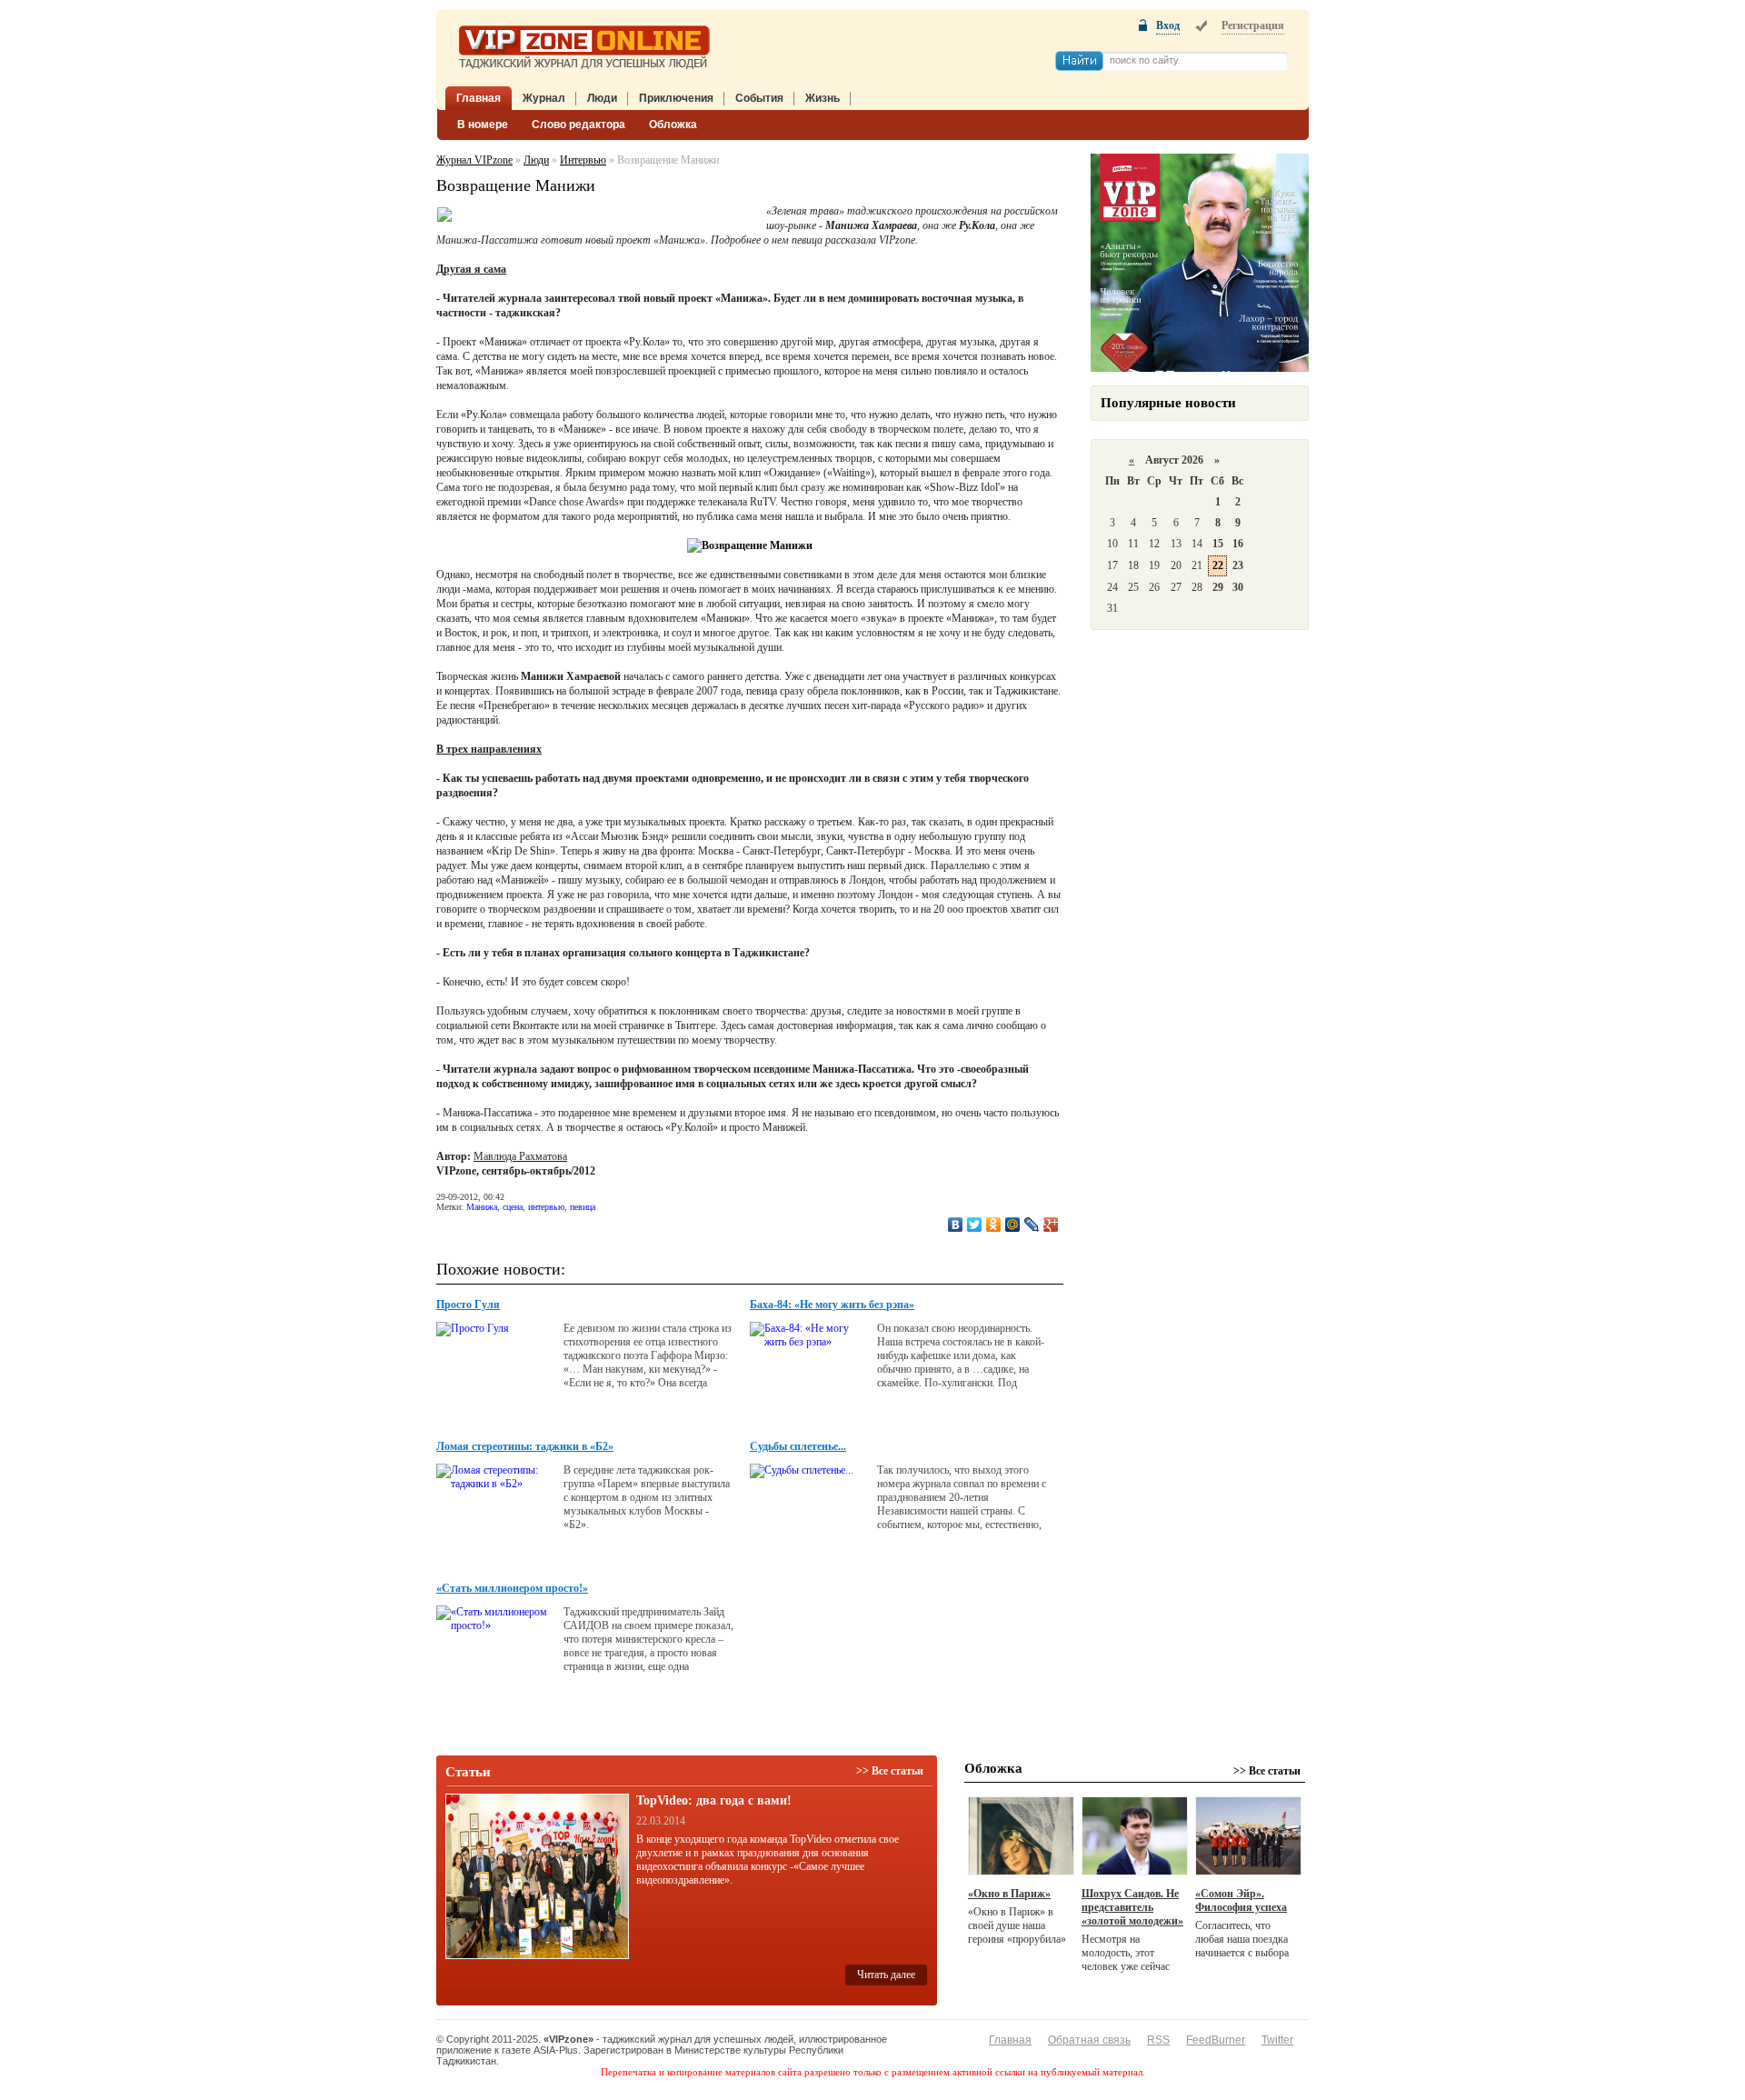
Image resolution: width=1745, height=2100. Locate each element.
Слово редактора (578, 125)
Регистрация (1253, 25)
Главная (479, 98)
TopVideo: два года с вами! (714, 1800)
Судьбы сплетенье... (798, 1446)
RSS (1158, 2040)
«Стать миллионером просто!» (512, 1588)
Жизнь (823, 98)
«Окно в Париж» (1009, 1894)
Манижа (482, 1207)
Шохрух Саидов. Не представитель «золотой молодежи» (1132, 1907)
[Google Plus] (1051, 1225)
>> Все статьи (890, 1771)
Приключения (676, 98)
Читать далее (886, 1975)
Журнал (544, 98)
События (759, 98)
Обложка (673, 125)
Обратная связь (1089, 2040)
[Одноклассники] (994, 1225)
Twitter (1277, 2040)
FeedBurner (1216, 2040)
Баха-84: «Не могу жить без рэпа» (832, 1305)
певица (583, 1207)
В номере (483, 125)
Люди (602, 98)
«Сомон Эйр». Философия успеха (1241, 1900)
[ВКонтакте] (956, 1225)
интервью (546, 1207)
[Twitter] (975, 1225)
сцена (513, 1207)
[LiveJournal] (1032, 1225)
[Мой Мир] (1013, 1225)
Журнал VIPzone (474, 160)
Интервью (583, 160)
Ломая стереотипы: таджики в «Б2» (525, 1446)
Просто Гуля (468, 1305)
